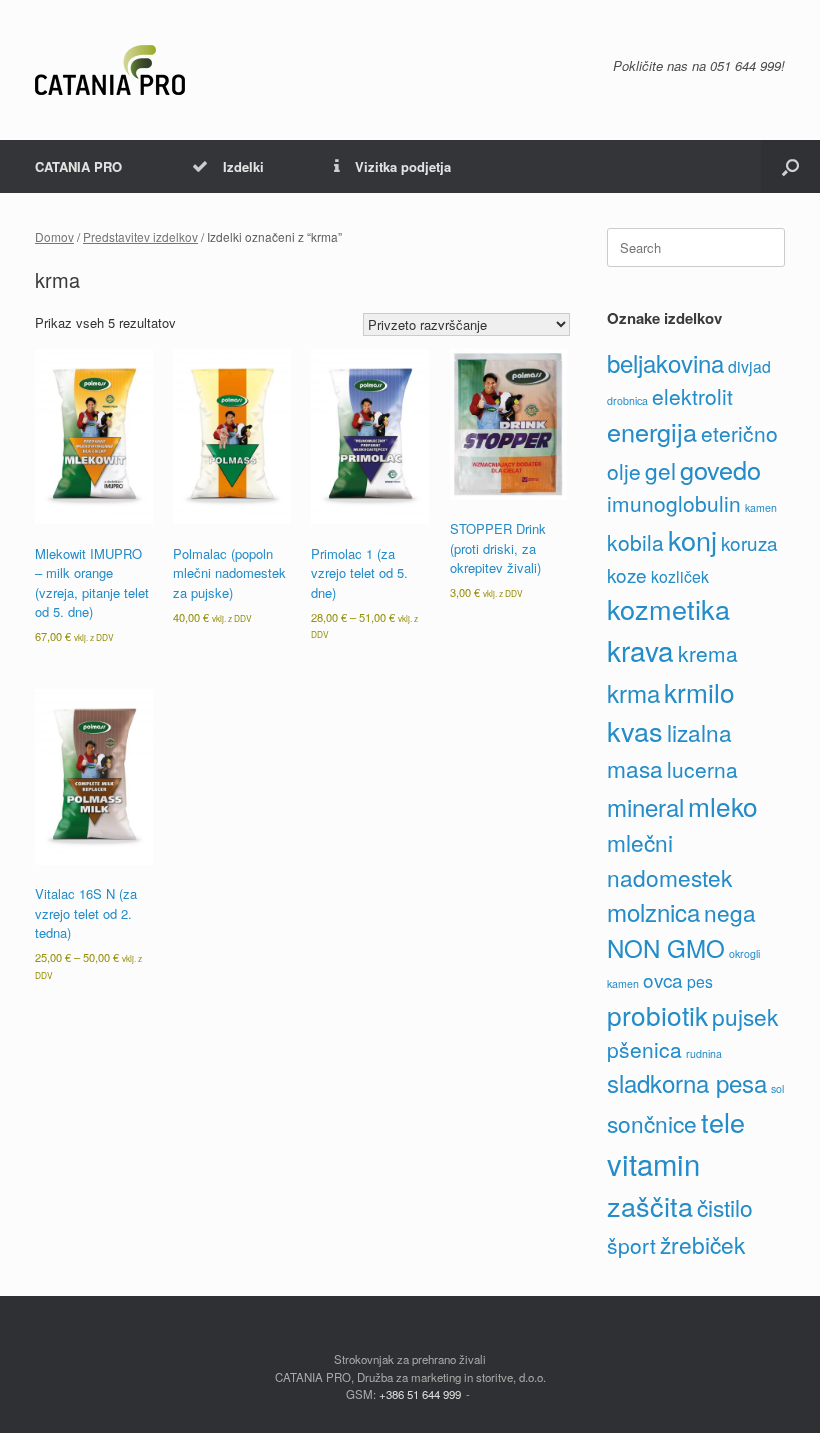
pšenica (644, 1049)
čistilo (725, 1207)
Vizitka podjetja (403, 166)
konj (692, 539)
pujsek (745, 1016)
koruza (749, 542)
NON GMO (666, 947)
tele (723, 1121)
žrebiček (702, 1244)
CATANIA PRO (78, 166)
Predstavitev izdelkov (140, 236)
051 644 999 (745, 65)
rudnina (704, 1053)
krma (633, 692)
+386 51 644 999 (420, 1394)
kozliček (680, 576)
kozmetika (668, 608)
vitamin (653, 1163)
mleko (723, 805)
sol (777, 1088)
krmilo (699, 691)
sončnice (652, 1123)
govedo (720, 469)
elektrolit (692, 396)
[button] (790, 166)
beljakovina (665, 362)
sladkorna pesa (687, 1082)
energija (652, 431)
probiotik (657, 1014)
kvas (635, 730)
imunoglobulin (674, 503)
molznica (653, 911)
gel (660, 470)
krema (708, 653)
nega (730, 912)
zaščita (650, 1205)
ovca (663, 979)
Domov (54, 236)
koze (627, 574)
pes (700, 981)
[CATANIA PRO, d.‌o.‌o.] (110, 70)
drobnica (627, 400)
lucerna (702, 769)
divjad (749, 366)
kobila (635, 542)
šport (631, 1245)
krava (640, 650)
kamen (761, 507)
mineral (645, 806)
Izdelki (243, 166)
